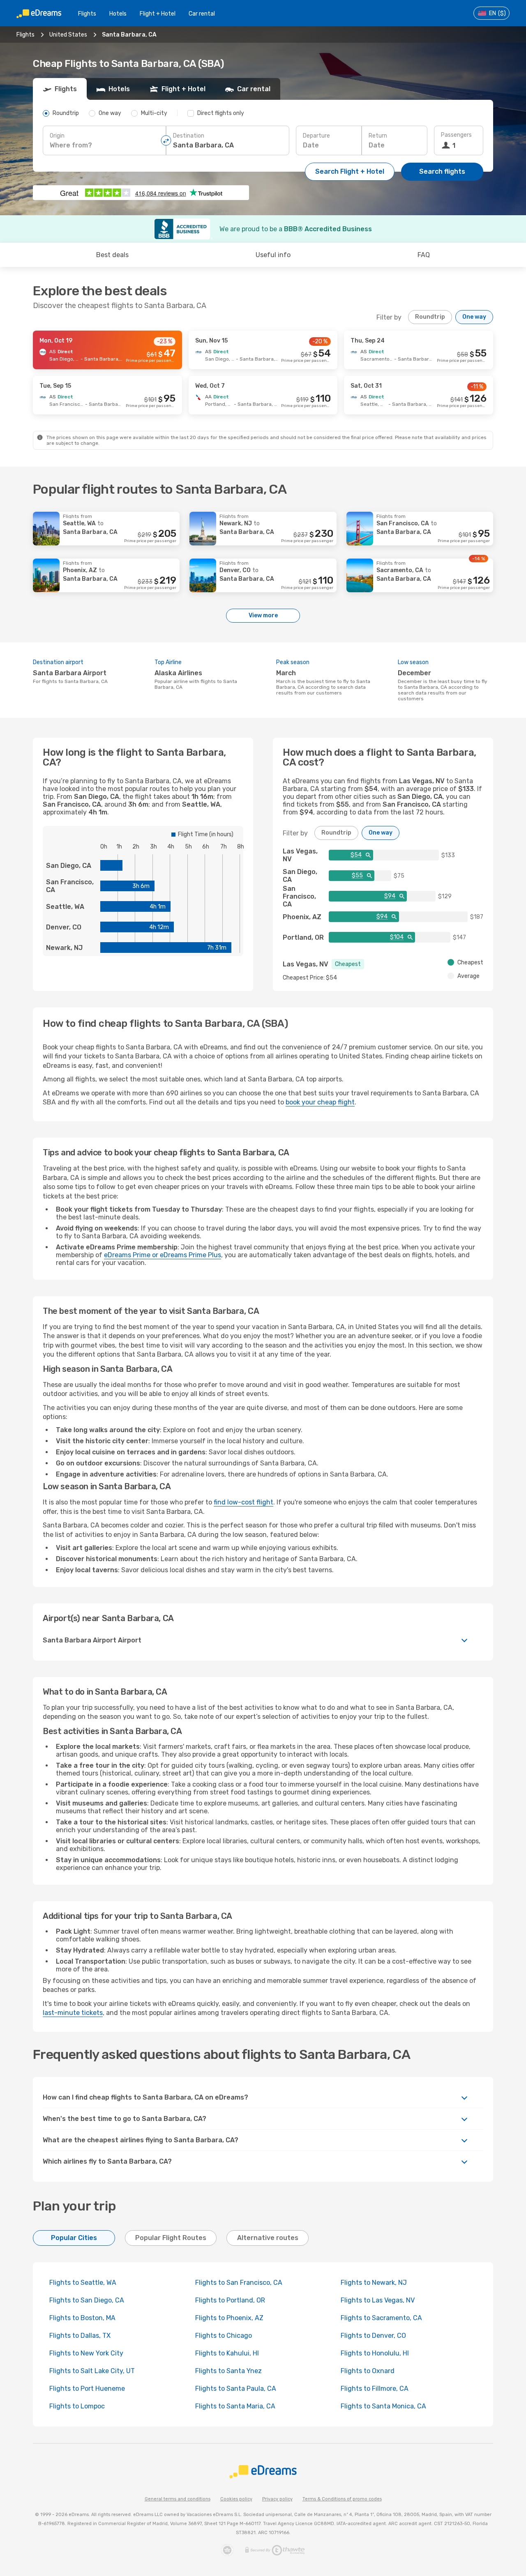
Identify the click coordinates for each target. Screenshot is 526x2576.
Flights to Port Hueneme (87, 2389)
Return (378, 136)
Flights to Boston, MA (82, 2318)
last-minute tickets (73, 2013)
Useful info (273, 255)
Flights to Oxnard (368, 2371)
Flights (87, 14)
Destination (189, 136)
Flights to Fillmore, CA (375, 2389)
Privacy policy (277, 2499)
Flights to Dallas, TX (80, 2336)
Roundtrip (430, 317)
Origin (57, 136)
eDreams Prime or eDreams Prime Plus (163, 1255)
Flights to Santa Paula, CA (236, 2389)
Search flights (442, 171)
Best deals (112, 255)
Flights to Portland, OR (230, 2300)
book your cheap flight (320, 1102)
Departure (316, 136)
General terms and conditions (178, 2499)
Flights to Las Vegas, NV (378, 2300)
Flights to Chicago (224, 2336)
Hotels (118, 14)
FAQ (424, 255)
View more (263, 615)
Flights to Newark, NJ (374, 2283)
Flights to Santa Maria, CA (235, 2406)
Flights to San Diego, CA (87, 2300)
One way (474, 317)
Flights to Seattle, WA (83, 2283)
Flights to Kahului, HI (227, 2353)
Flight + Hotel (158, 14)
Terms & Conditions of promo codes (342, 2499)
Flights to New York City (86, 2353)
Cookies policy (236, 2499)
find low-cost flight (243, 1502)
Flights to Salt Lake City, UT (92, 2371)
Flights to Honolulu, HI (375, 2353)
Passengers (456, 135)
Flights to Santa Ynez (228, 2371)
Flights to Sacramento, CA (381, 2318)
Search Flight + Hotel (350, 171)
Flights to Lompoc (77, 2406)
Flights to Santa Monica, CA (383, 2406)
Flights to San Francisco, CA (239, 2283)
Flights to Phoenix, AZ (229, 2318)
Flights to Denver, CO (373, 2336)
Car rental (202, 14)
